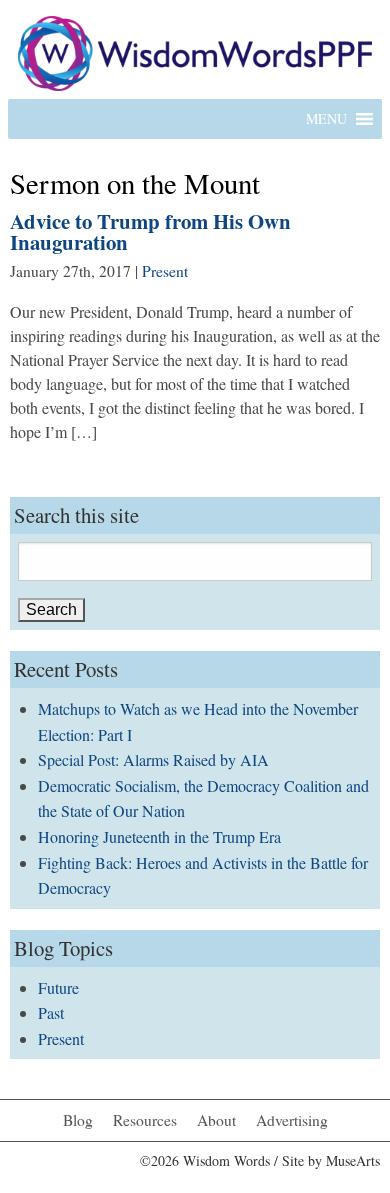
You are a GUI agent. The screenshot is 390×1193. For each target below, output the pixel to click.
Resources (145, 1120)
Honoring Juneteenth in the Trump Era (159, 836)
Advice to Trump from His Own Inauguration (150, 231)
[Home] (195, 50)
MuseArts (353, 1160)
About (216, 1120)
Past (51, 1012)
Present (165, 271)
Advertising (292, 1120)
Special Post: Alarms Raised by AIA (153, 759)
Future (58, 987)
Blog (78, 1120)
